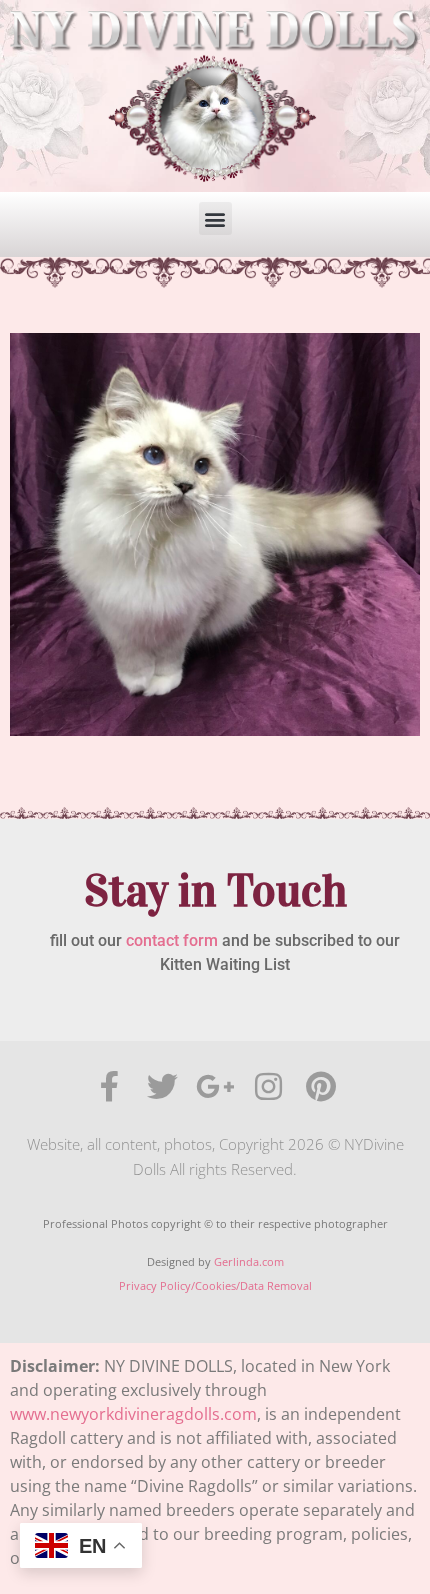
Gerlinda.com (249, 1261)
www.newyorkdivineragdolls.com (133, 1414)
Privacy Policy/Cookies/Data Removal (215, 1285)
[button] (215, 218)
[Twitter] (162, 1086)
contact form (172, 940)
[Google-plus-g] (215, 1086)
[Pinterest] (321, 1086)
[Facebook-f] (109, 1086)
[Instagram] (268, 1086)
